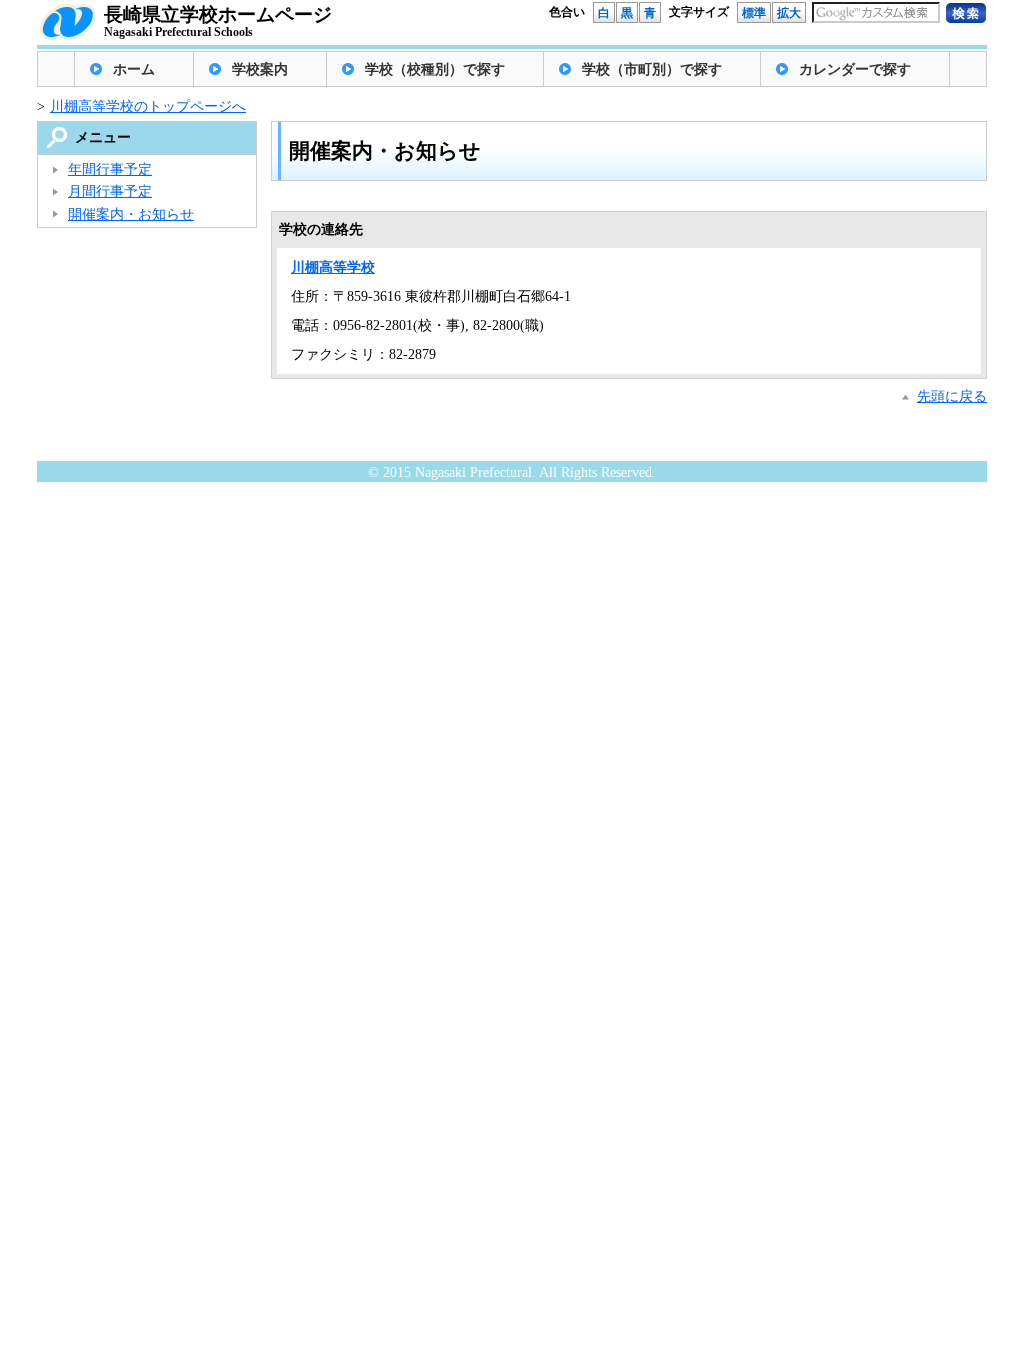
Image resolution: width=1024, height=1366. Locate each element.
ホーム (134, 69)
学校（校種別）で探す (435, 69)
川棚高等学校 (333, 267)
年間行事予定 (110, 169)
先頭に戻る (952, 396)
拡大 (789, 13)
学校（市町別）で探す (652, 69)
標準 (754, 13)
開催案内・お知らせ (131, 214)
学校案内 (260, 69)
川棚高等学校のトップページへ (148, 106)
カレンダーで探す (855, 69)
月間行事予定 (110, 191)
